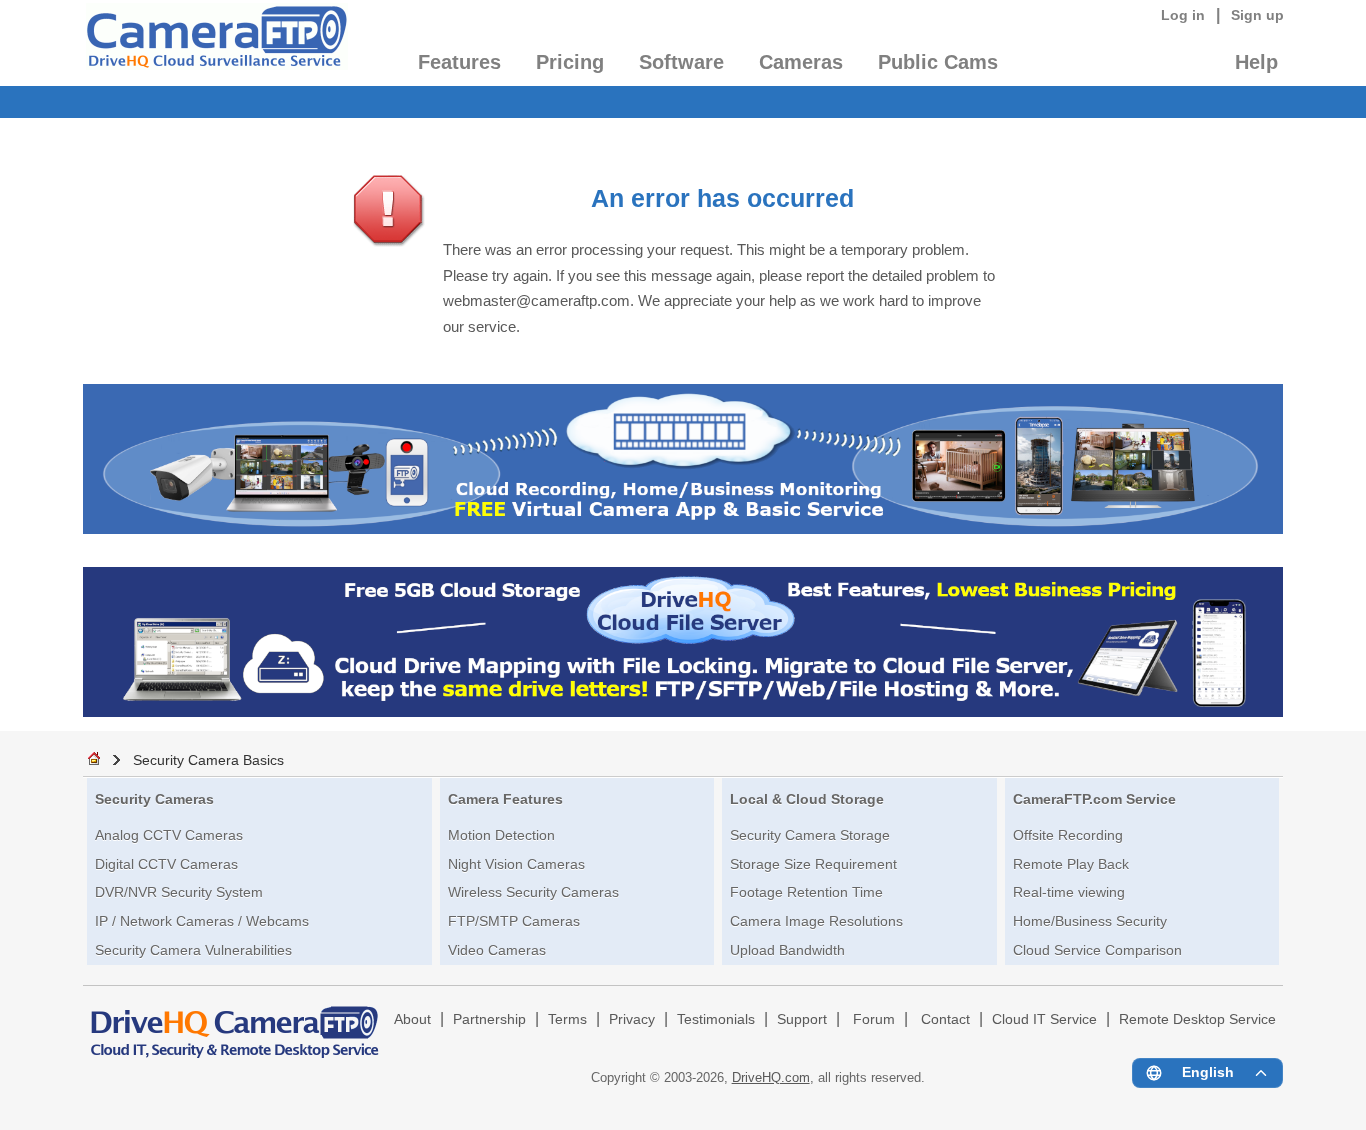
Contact (945, 1019)
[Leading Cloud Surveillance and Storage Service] (683, 528)
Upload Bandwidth (787, 950)
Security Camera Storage (810, 835)
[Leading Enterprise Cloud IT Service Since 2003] (683, 711)
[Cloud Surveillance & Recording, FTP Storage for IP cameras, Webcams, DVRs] (215, 43)
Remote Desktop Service (1197, 1019)
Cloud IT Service (1044, 1019)
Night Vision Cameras (516, 864)
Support (802, 1019)
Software (681, 62)
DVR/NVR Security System (179, 892)
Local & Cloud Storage (807, 799)
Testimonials (716, 1019)
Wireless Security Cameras (533, 892)
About (412, 1019)
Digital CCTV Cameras (166, 864)
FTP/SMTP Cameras (514, 921)
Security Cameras (154, 799)
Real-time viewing (1069, 892)
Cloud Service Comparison (1097, 950)
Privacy (632, 1019)
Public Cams (938, 62)
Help (1256, 62)
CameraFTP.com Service (1094, 799)
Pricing (570, 62)
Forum (874, 1019)
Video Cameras (497, 950)
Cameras (801, 62)
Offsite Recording (1068, 835)
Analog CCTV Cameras (169, 835)
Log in (1183, 15)
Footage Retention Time (806, 892)
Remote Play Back (1071, 864)
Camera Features (505, 799)
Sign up (1257, 15)
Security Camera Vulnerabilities (193, 950)
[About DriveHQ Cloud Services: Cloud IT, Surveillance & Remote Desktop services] (235, 1023)
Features (459, 62)
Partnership (489, 1019)
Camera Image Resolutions (816, 921)
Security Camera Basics (208, 760)
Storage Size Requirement (813, 864)
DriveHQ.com (771, 1077)
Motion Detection (501, 835)
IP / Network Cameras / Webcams (202, 921)
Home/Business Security (1090, 921)
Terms (567, 1019)
